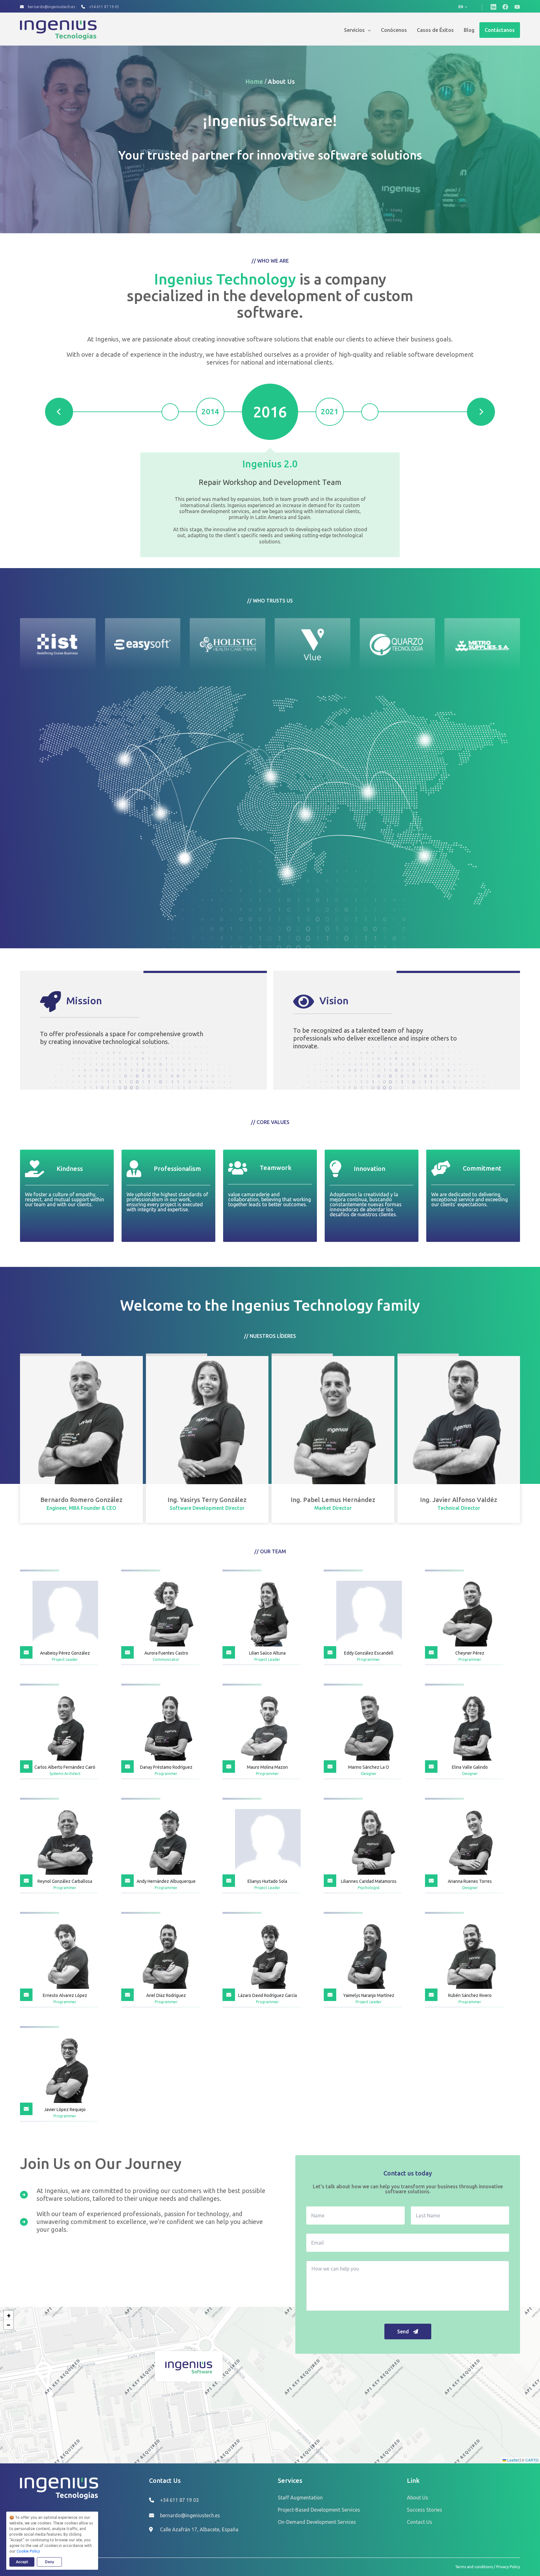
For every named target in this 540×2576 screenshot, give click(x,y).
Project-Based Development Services (319, 2510)
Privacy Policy (508, 2567)
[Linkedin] (493, 7)
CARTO (532, 2460)
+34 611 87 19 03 (104, 7)
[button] (189, 2367)
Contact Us (420, 2522)
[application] (368, 30)
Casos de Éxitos (435, 30)
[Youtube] (517, 7)
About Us (281, 81)
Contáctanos (500, 30)
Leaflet (512, 2460)
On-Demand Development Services (317, 2522)
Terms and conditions (474, 2567)
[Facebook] (505, 7)
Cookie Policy (28, 2551)
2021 (330, 412)
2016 (270, 412)
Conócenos (394, 30)
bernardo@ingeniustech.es (51, 7)
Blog (469, 30)
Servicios (354, 30)
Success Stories (425, 2510)
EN (461, 7)
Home (255, 81)
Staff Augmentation (300, 2498)
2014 (210, 412)
